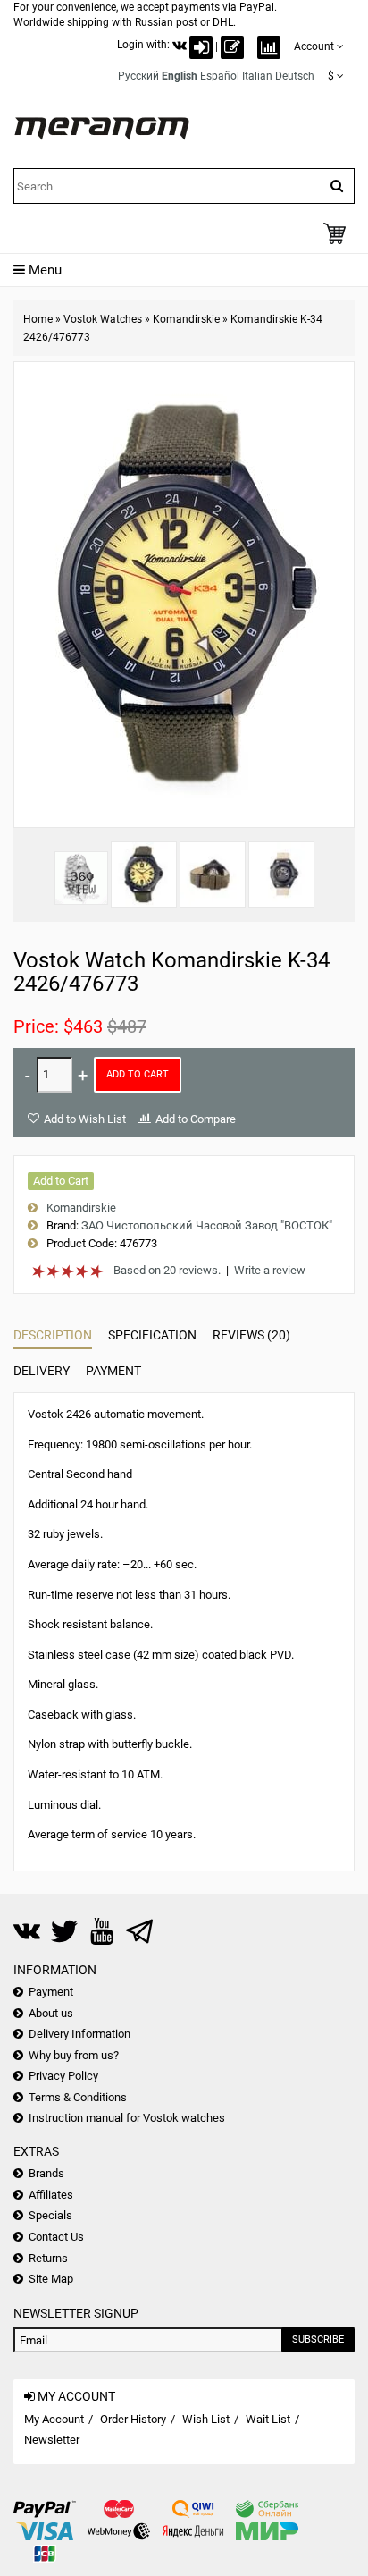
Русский (138, 76)
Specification (152, 1335)
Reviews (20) (251, 1335)
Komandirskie (186, 319)
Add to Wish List (85, 1119)
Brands (46, 2173)
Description (53, 1335)
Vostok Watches (103, 319)
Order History (133, 2419)
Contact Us (56, 2237)
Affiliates (51, 2195)
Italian (257, 76)
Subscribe (318, 2340)
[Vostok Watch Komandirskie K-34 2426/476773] (144, 874)
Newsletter (52, 2440)
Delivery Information (79, 2034)
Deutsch (295, 76)
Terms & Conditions (78, 2097)
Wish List (206, 2419)
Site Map (51, 2279)
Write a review (270, 1270)
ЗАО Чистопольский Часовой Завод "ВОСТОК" (207, 1225)
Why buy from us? (74, 2055)
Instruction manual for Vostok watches (127, 2118)
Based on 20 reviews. (167, 1270)
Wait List (268, 2419)
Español (220, 76)
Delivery (42, 1371)
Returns (48, 2258)
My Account (54, 2419)
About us (51, 2013)
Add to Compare (196, 1119)
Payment (113, 1371)
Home (38, 319)
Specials (50, 2215)
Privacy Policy (63, 2076)
